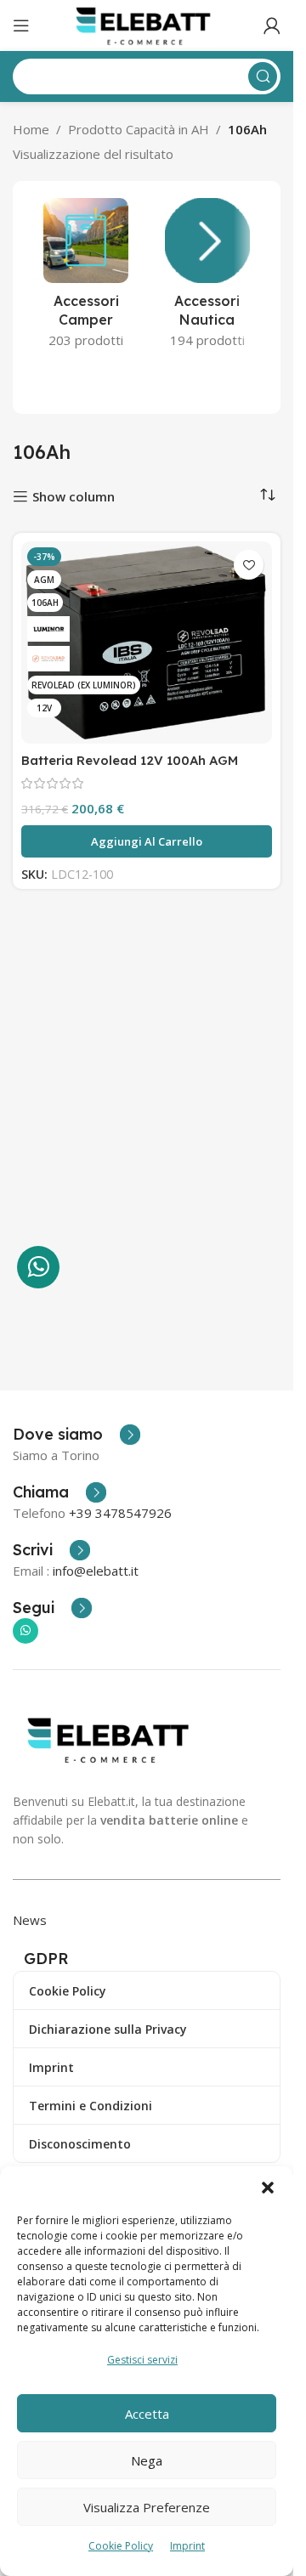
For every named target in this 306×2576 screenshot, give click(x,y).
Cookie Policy (121, 2546)
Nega (147, 2460)
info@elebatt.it (96, 1571)
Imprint (187, 2546)
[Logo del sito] (147, 24)
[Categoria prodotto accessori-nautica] (208, 278)
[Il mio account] (272, 25)
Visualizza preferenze (147, 2507)
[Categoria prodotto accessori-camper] (86, 278)
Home (31, 129)
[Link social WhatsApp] (25, 1631)
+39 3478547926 (120, 1513)
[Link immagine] (112, 1738)
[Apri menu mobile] (21, 25)
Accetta (147, 2414)
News (30, 1920)
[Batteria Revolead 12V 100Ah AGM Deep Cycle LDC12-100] (147, 643)
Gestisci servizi (142, 2360)
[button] (268, 2188)
